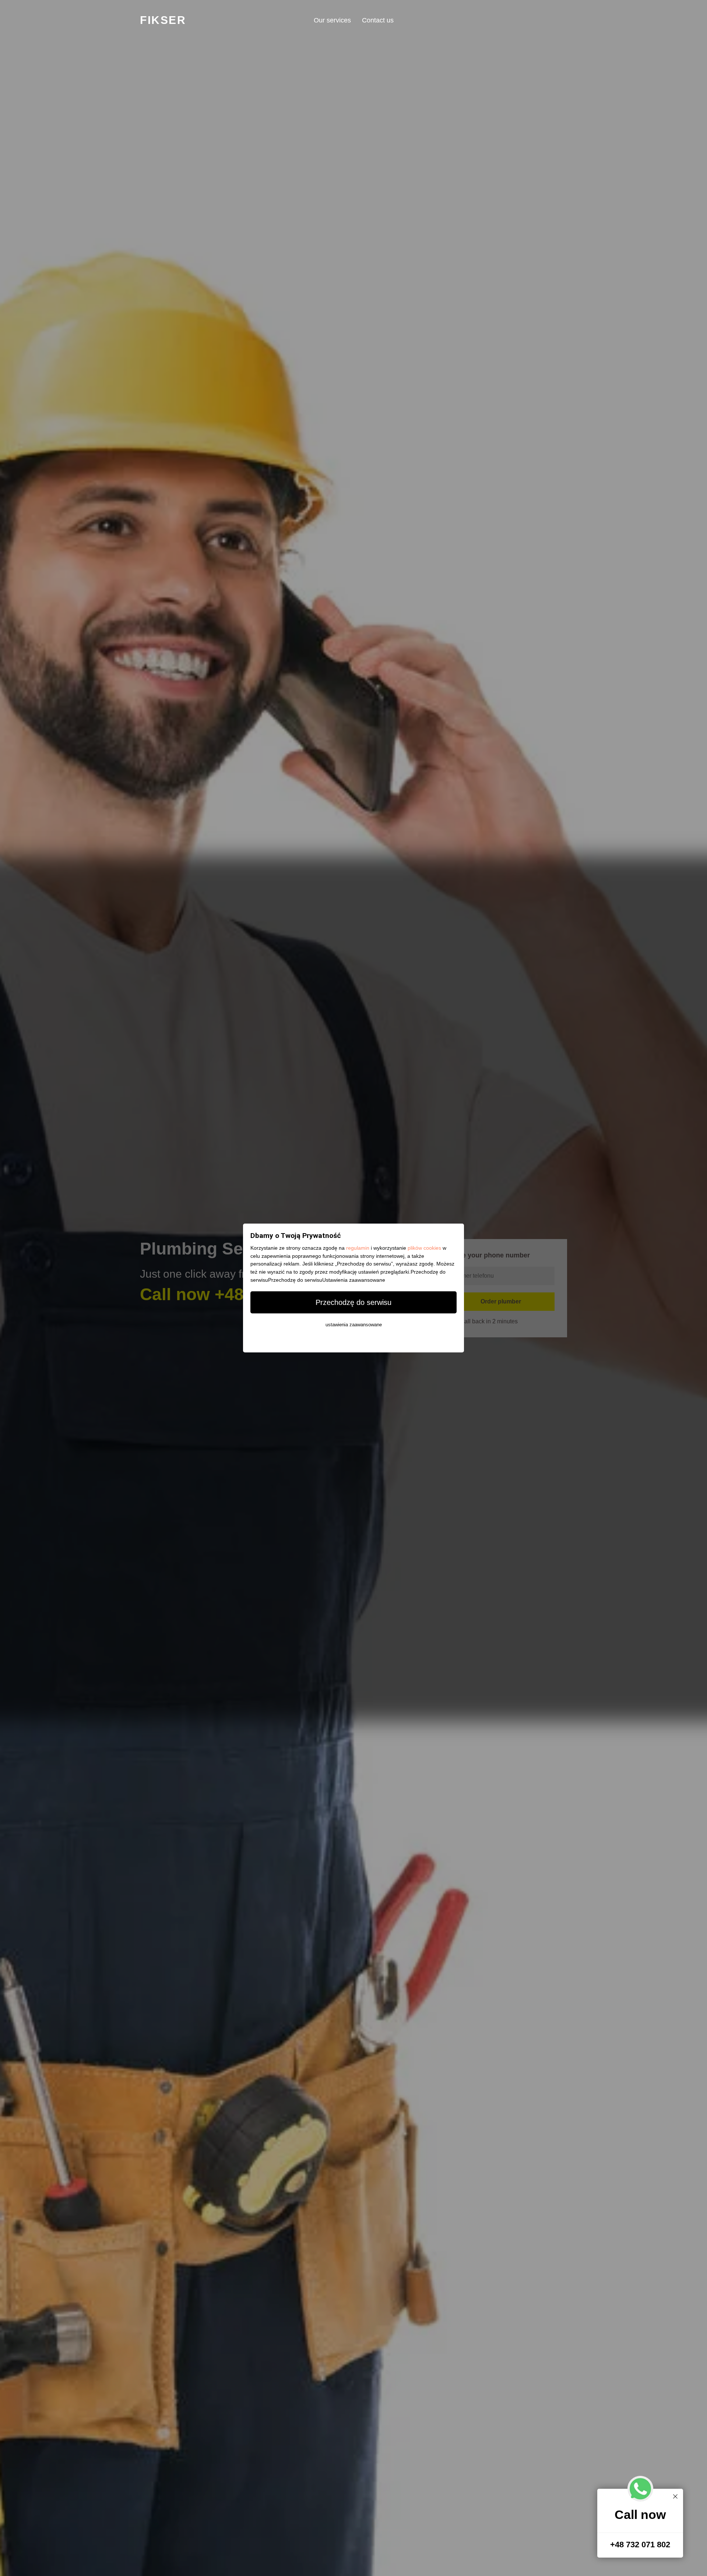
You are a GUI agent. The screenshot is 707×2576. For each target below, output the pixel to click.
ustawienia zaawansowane (354, 1325)
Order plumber (501, 1301)
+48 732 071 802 (640, 2545)
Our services (332, 20)
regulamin (358, 1248)
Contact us (378, 20)
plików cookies (424, 1248)
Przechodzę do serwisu (353, 1302)
